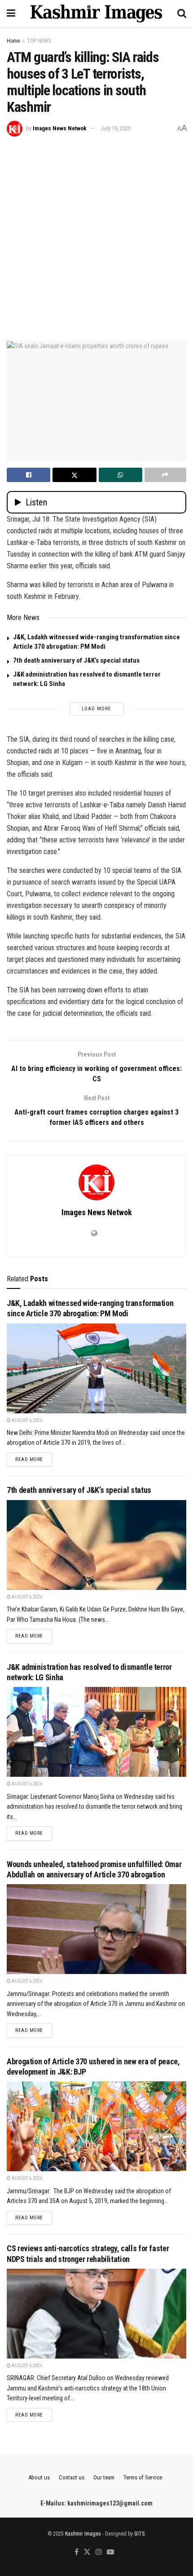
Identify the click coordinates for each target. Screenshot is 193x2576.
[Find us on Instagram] (99, 2552)
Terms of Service (143, 2477)
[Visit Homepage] (96, 13)
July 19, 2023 (116, 128)
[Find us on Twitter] (87, 2552)
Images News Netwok (60, 128)
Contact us (72, 2477)
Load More (96, 709)
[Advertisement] (96, 238)
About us (39, 2477)
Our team (104, 2477)
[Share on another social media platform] (165, 475)
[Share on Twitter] (74, 475)
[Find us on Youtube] (110, 2552)
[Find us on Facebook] (77, 2552)
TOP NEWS (39, 41)
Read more (33, 1459)
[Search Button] (182, 13)
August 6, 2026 (26, 1420)
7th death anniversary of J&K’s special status (76, 660)
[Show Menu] (11, 13)
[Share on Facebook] (29, 475)
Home (13, 41)
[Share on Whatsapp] (121, 475)
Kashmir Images (83, 2534)
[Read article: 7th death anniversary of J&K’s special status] (96, 1545)
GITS (139, 2534)
